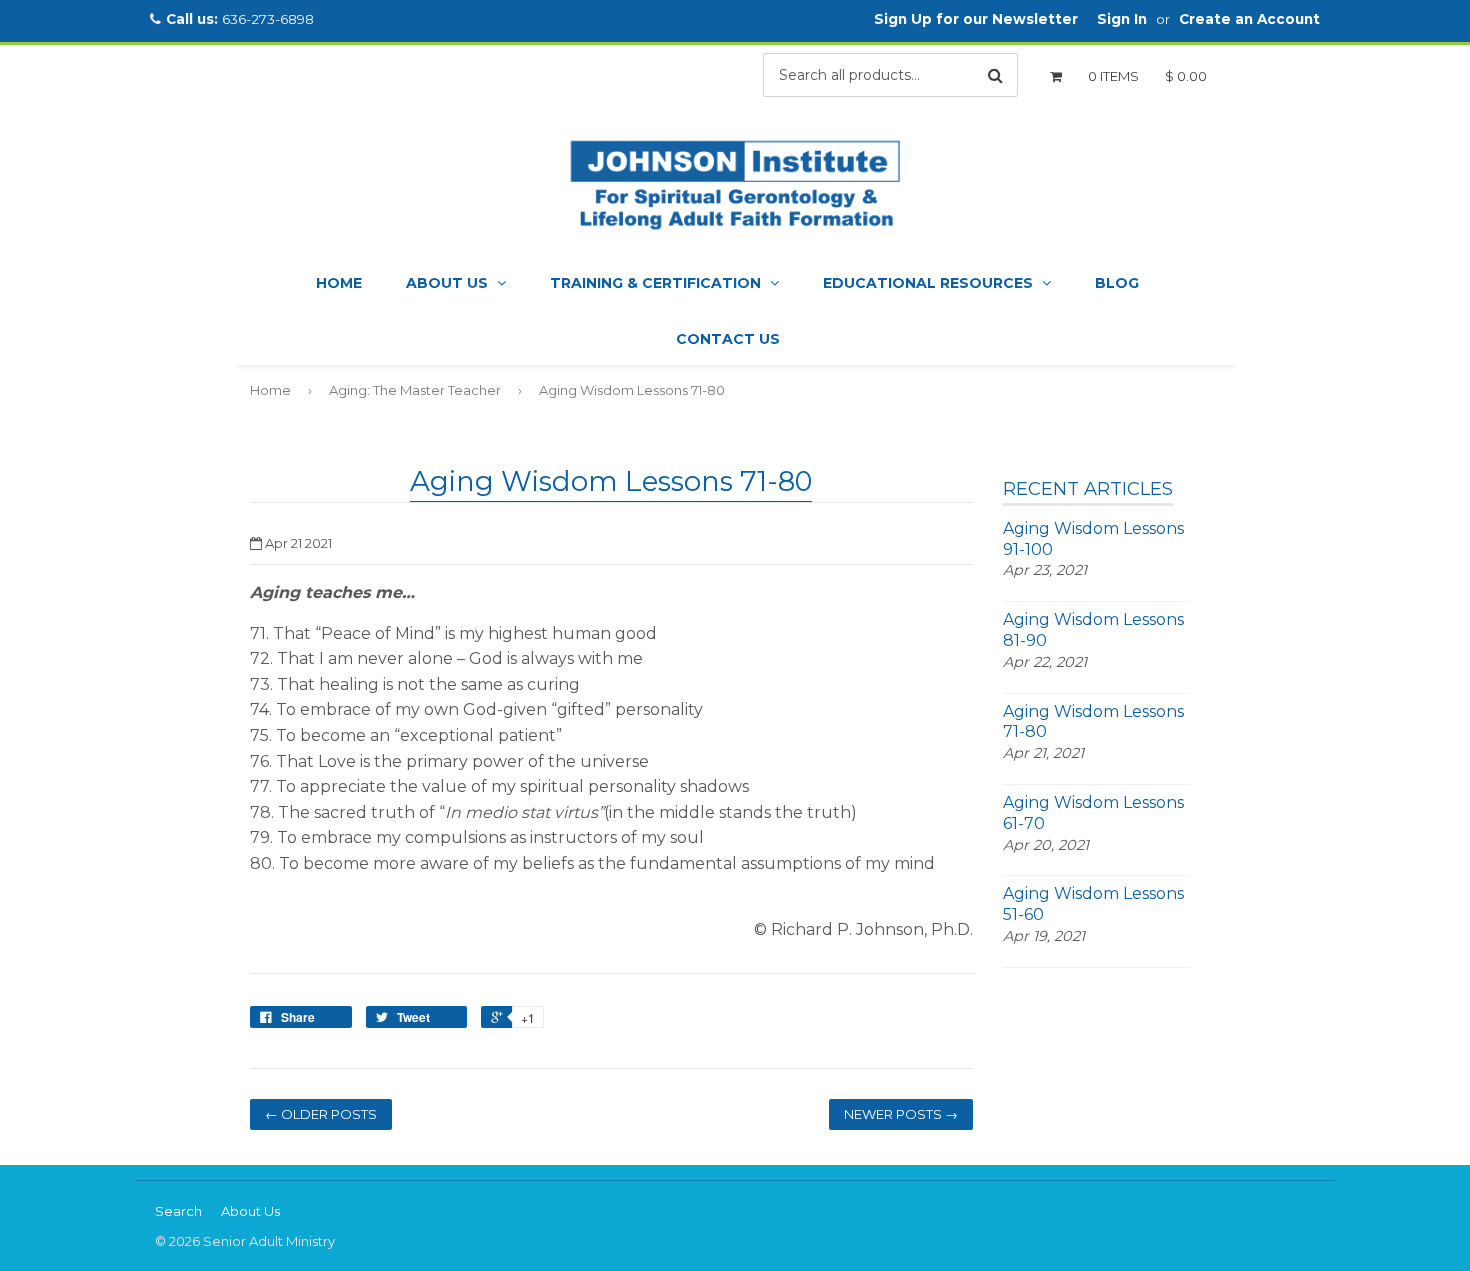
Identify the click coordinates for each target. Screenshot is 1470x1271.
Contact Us (728, 339)
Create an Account (1249, 19)
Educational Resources (930, 283)
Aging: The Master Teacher (415, 390)
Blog (1117, 283)
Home (339, 283)
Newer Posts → (901, 1114)
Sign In (1122, 19)
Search (178, 1211)
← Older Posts (321, 1114)
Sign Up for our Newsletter (976, 19)
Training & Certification (657, 283)
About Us (449, 283)
